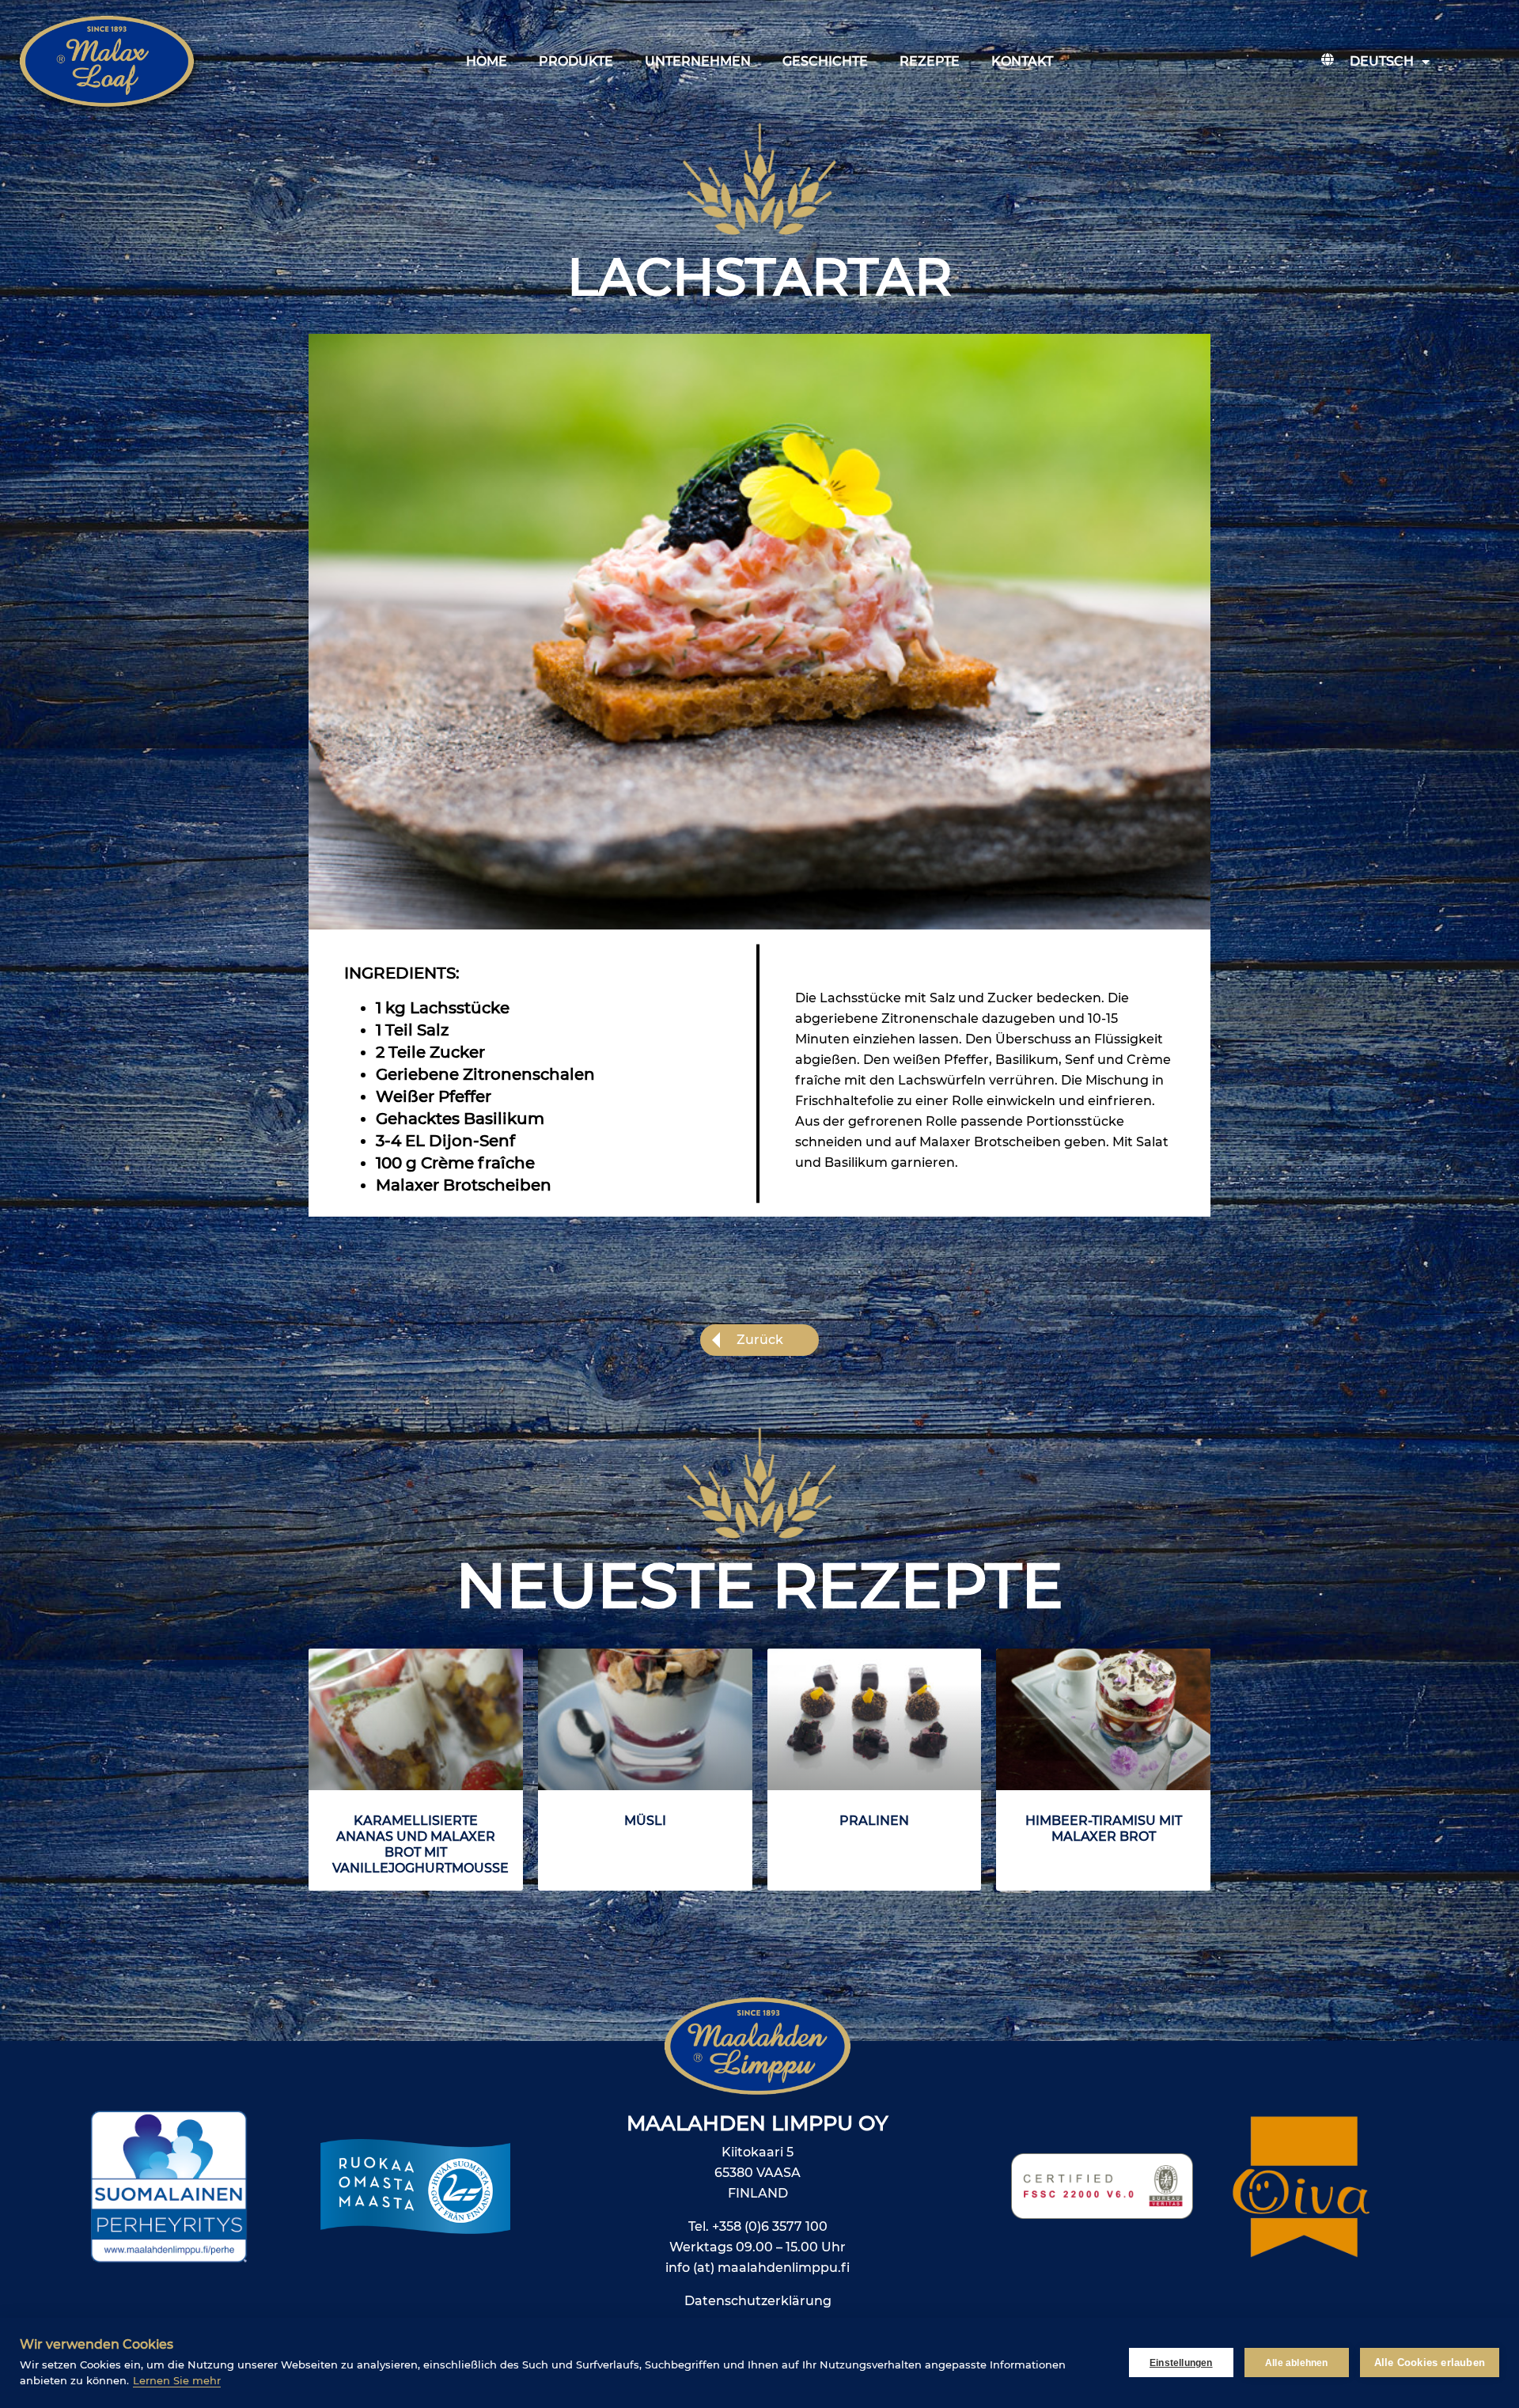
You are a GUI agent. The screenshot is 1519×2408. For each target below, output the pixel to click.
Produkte (576, 61)
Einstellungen (1181, 2363)
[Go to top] (1423, 2190)
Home (487, 61)
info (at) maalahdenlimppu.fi (758, 2268)
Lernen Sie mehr (177, 2380)
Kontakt (1022, 61)
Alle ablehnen (1297, 2363)
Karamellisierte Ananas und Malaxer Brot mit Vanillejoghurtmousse (420, 1844)
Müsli (645, 1821)
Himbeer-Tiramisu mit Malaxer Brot (1104, 1829)
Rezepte (930, 61)
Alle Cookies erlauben (1430, 2363)
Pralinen (874, 1821)
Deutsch (1382, 61)
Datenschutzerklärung (758, 2301)
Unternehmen (698, 61)
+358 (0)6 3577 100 (770, 2226)
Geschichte (825, 61)
